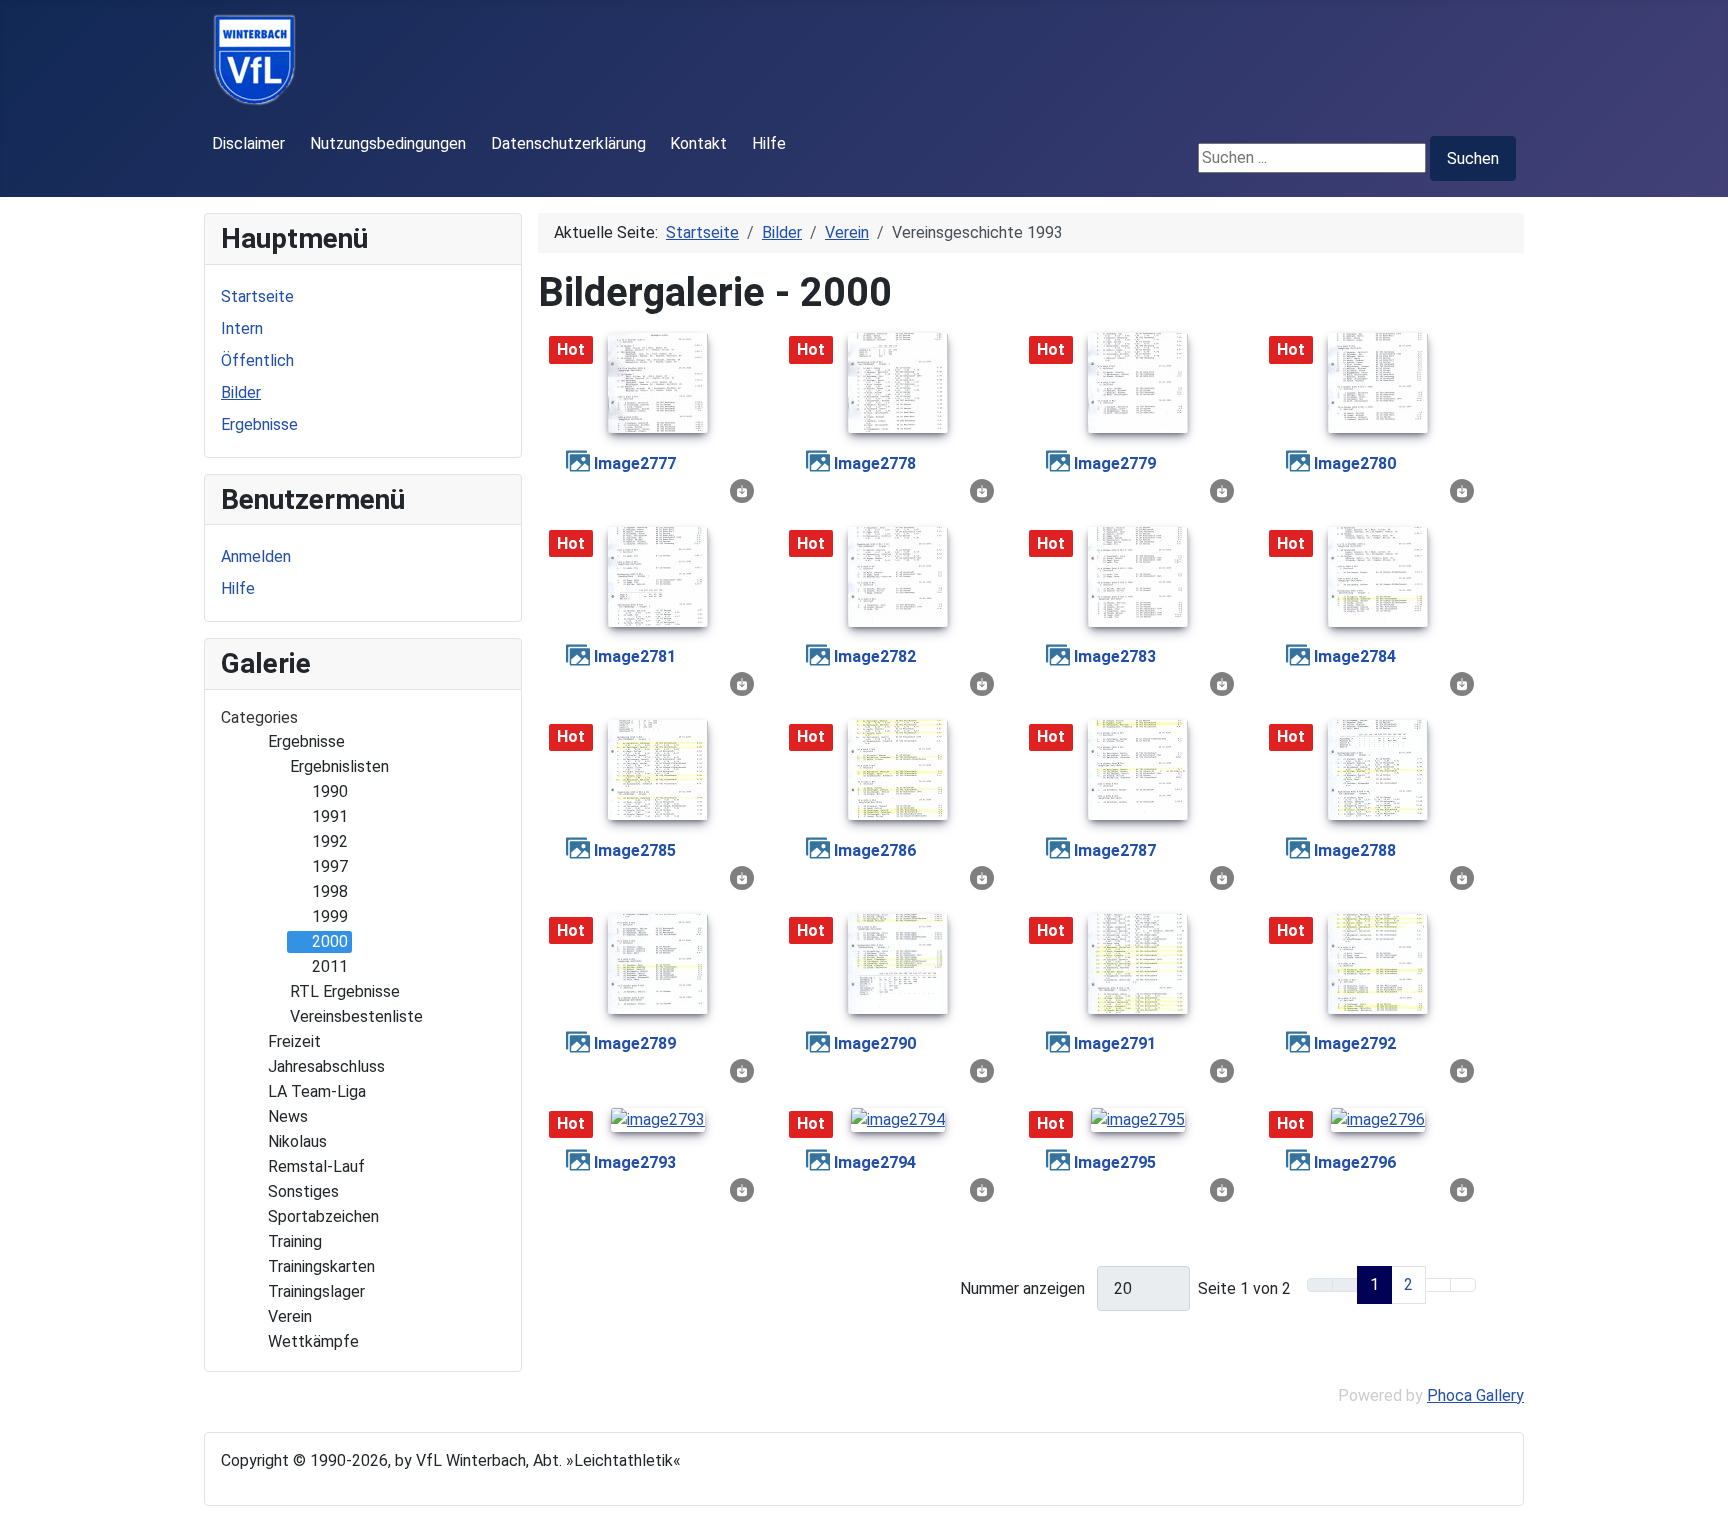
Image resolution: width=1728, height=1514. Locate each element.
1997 (330, 866)
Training (295, 1241)
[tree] (363, 1042)
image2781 (635, 656)
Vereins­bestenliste (356, 1016)
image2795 (1115, 1162)
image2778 (875, 463)
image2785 (635, 850)
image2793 (635, 1162)
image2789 (635, 1043)
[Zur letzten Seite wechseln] (1463, 1285)
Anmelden (256, 556)
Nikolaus (297, 1141)
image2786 (875, 850)
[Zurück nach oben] (1703, 1489)
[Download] (742, 489)
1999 (330, 916)
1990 (330, 791)
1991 (330, 816)
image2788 (1355, 850)
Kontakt (698, 143)
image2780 (1355, 463)
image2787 (1115, 850)
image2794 (875, 1162)
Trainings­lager (316, 1291)
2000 (330, 941)
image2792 (1355, 1043)
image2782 (875, 656)
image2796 (1355, 1162)
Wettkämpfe (313, 1341)
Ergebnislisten (339, 766)
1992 (330, 841)
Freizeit (294, 1041)
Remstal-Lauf (316, 1166)
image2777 (635, 463)
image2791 (1115, 1043)
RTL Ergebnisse (345, 991)
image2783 (1115, 656)
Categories (259, 717)
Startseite (257, 296)
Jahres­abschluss (326, 1066)
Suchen (1473, 158)
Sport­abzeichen (323, 1216)
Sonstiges (303, 1191)
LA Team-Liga (317, 1091)
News (288, 1116)
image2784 (1355, 656)
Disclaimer (248, 143)
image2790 (875, 1043)
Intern (242, 328)
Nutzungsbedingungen (388, 143)
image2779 (1115, 463)
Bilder (241, 392)
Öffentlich (257, 360)
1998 (330, 891)
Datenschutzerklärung (568, 143)
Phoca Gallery (1475, 1395)
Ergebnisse (259, 424)
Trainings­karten (321, 1266)
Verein (290, 1316)
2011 (330, 966)
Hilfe (769, 143)
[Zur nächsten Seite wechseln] (1438, 1285)
